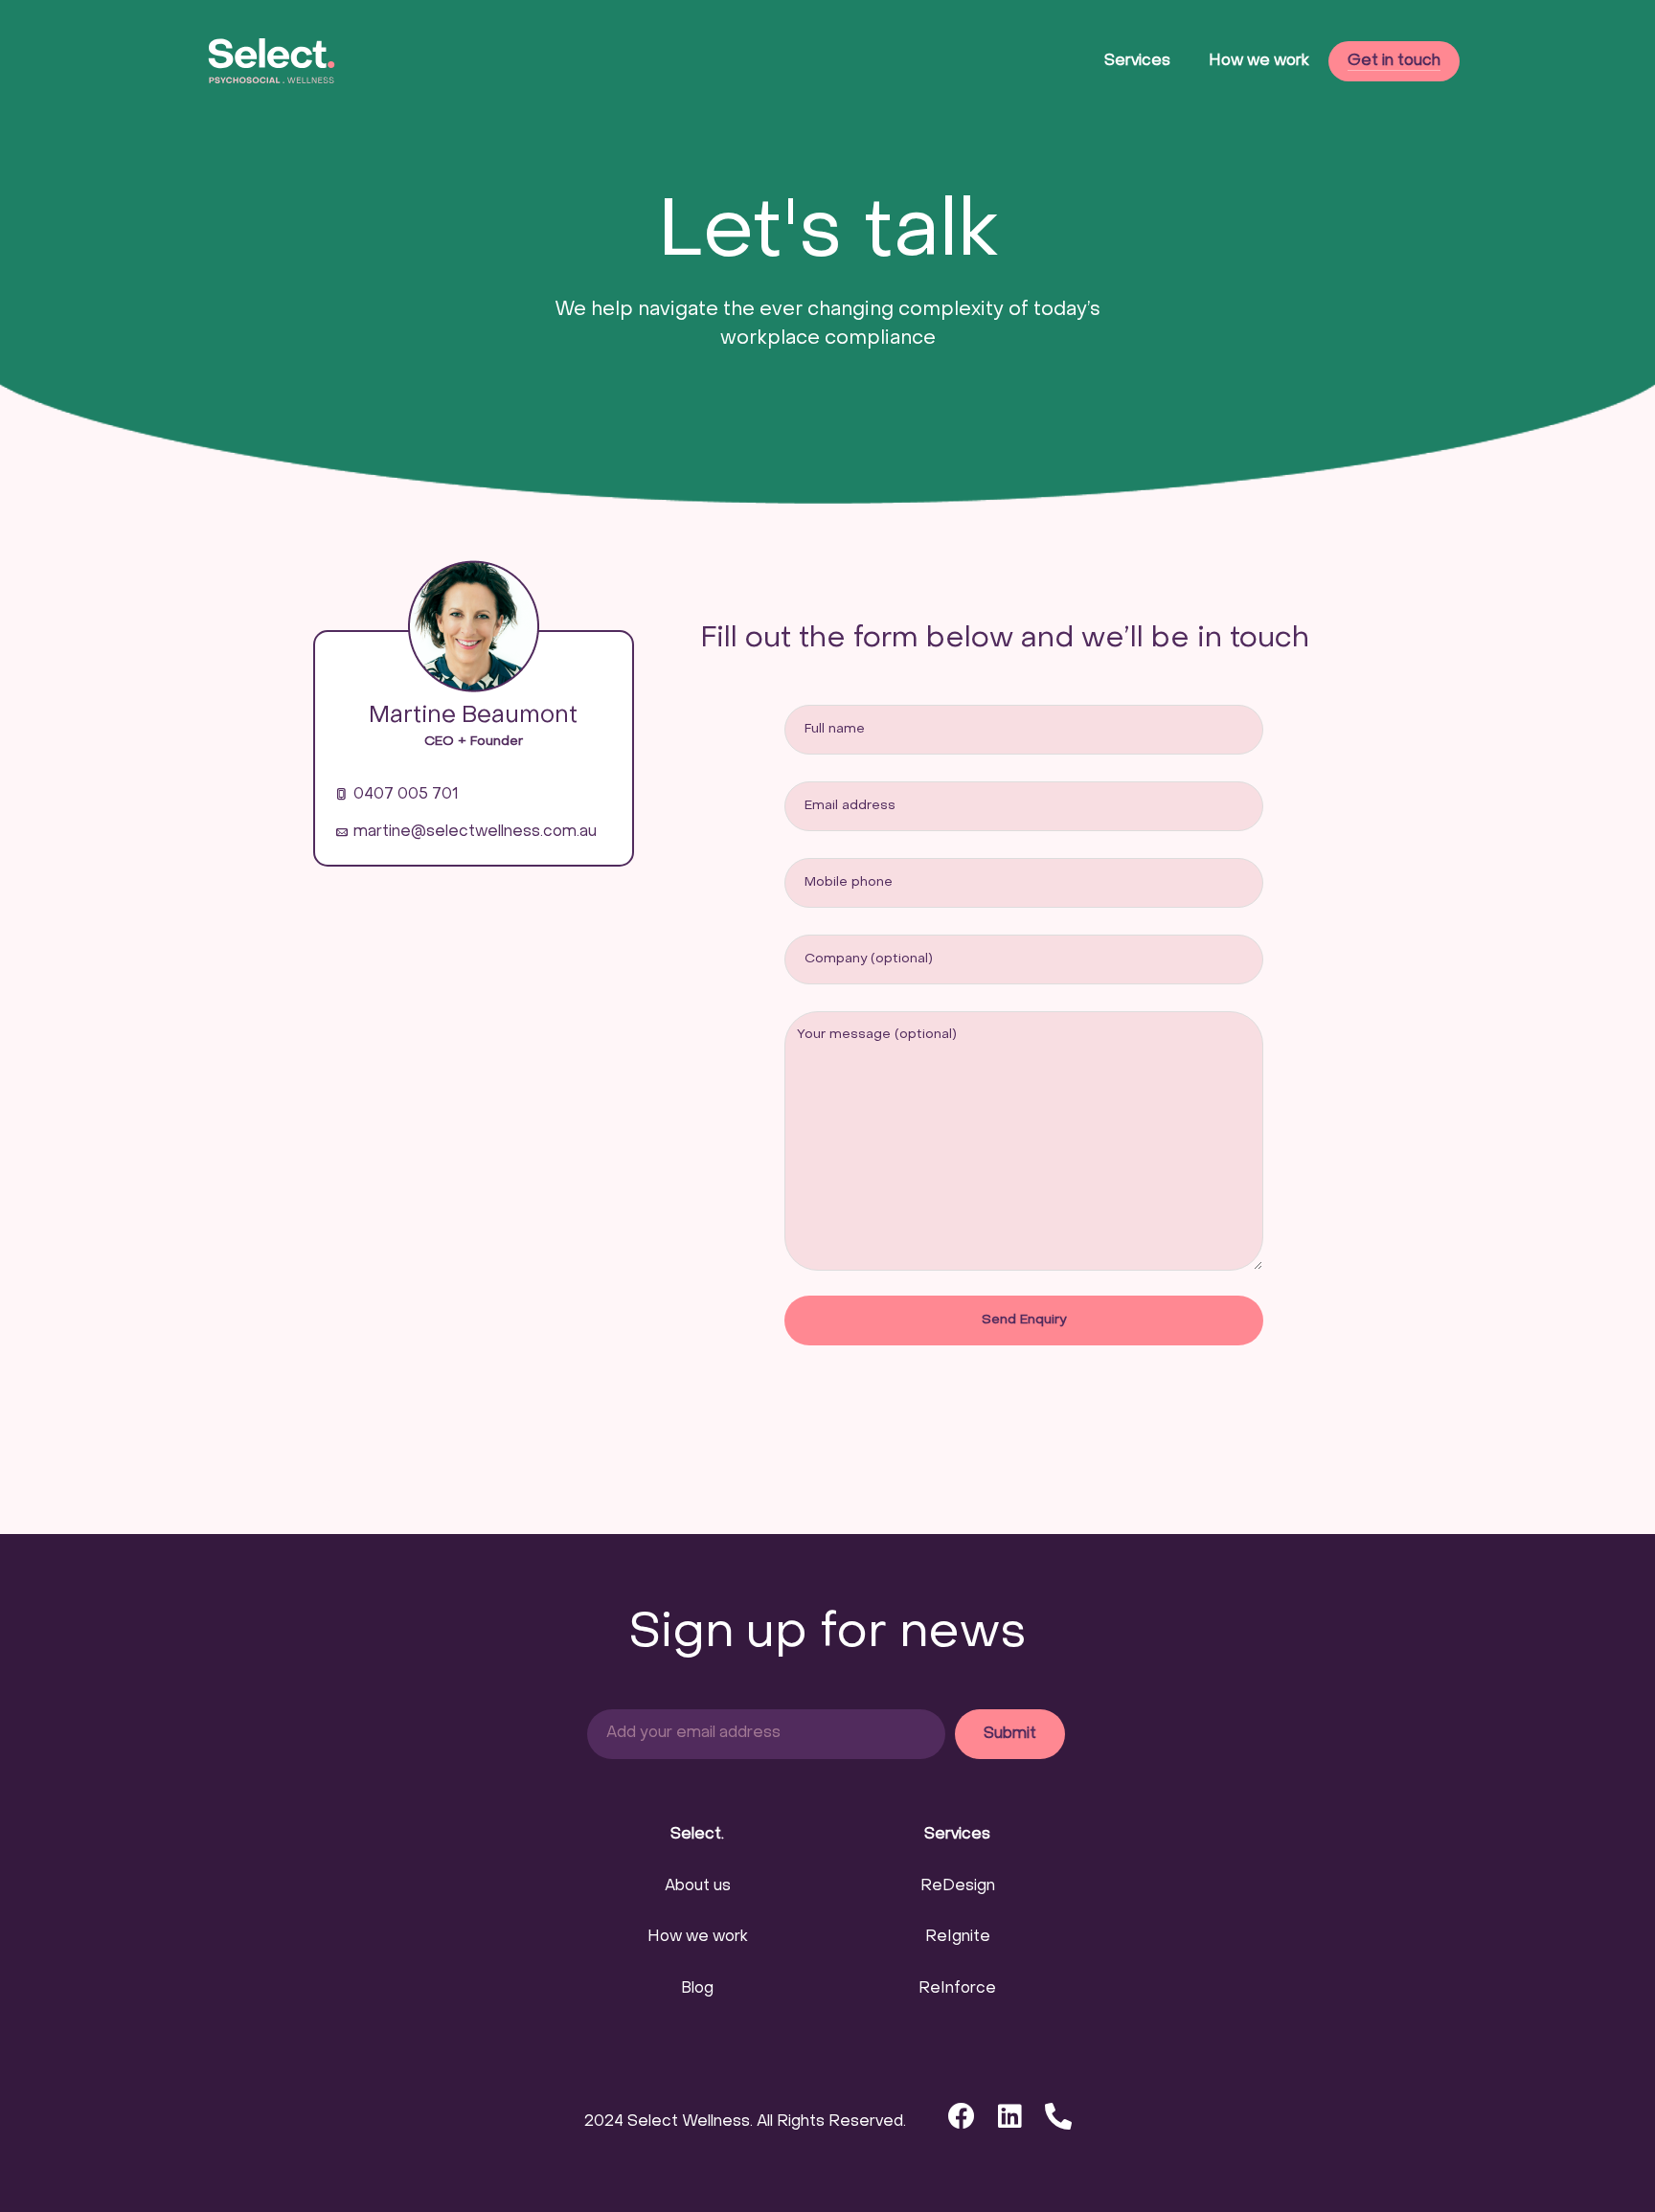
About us (698, 1886)
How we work (698, 1937)
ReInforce (957, 1989)
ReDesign (958, 1886)
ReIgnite (958, 1937)
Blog (697, 1989)
